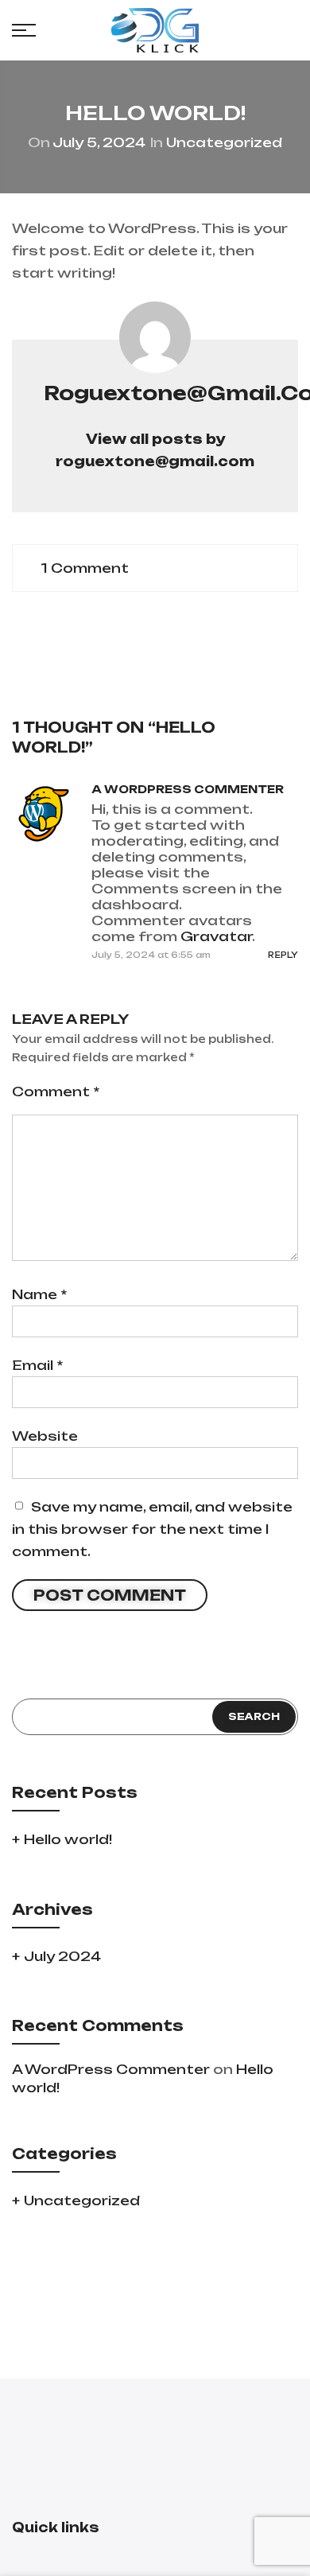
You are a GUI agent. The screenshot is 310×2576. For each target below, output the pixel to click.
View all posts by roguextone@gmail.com (155, 450)
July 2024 (62, 1956)
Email (37, 1365)
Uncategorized (224, 142)
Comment (56, 1091)
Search (254, 1716)
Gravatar (216, 936)
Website (45, 1436)
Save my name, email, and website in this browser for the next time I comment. (152, 1529)
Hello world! (68, 1839)
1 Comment (85, 568)
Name (39, 1294)
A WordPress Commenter (188, 789)
